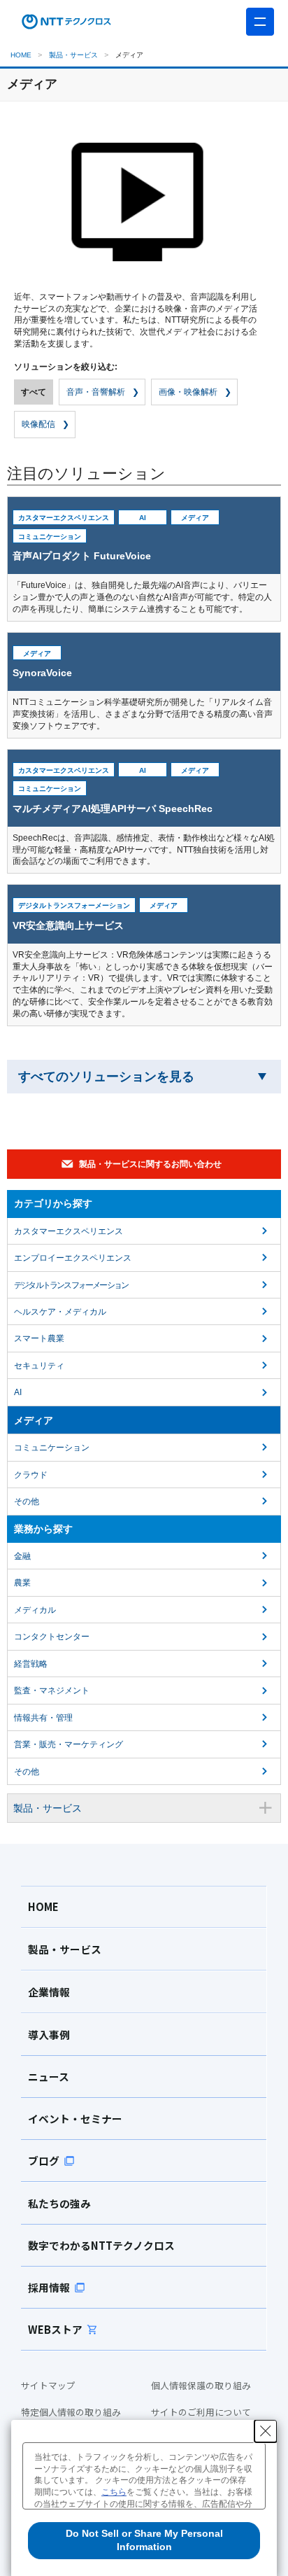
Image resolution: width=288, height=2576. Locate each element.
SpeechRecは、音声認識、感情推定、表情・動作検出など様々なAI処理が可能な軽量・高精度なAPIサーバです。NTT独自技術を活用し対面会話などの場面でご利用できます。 (144, 817)
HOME (21, 55)
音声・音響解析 (96, 392)
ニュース (49, 2077)
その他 (27, 1501)
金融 (22, 1556)
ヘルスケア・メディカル (60, 1312)
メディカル (35, 1610)
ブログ (44, 2161)
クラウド (31, 1475)
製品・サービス (73, 55)
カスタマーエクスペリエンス (69, 1231)
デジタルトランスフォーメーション (71, 1285)
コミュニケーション (52, 1448)
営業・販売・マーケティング (69, 1744)
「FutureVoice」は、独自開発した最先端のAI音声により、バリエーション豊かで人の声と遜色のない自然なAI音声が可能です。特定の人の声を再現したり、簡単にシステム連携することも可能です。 (142, 564)
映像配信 (38, 424)
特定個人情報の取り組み (71, 2412)
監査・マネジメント (52, 1690)
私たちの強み (59, 2203)
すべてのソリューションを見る (106, 1077)
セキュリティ (39, 1366)
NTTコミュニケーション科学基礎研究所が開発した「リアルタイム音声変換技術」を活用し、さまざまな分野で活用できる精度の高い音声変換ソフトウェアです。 (143, 690)
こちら (114, 2492)
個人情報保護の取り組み (201, 2386)
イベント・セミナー (75, 2119)
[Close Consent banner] (266, 2431)
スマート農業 (39, 1338)
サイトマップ (48, 2386)
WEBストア (55, 2329)
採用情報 (49, 2287)
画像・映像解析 (188, 392)
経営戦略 (31, 1664)
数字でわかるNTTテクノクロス (101, 2245)
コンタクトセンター (52, 1637)
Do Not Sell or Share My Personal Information (144, 2540)
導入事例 (49, 2035)
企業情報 (49, 1992)
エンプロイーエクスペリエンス (73, 1258)
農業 (22, 1583)
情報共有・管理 (43, 1718)
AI (18, 1392)
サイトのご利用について (201, 2412)
